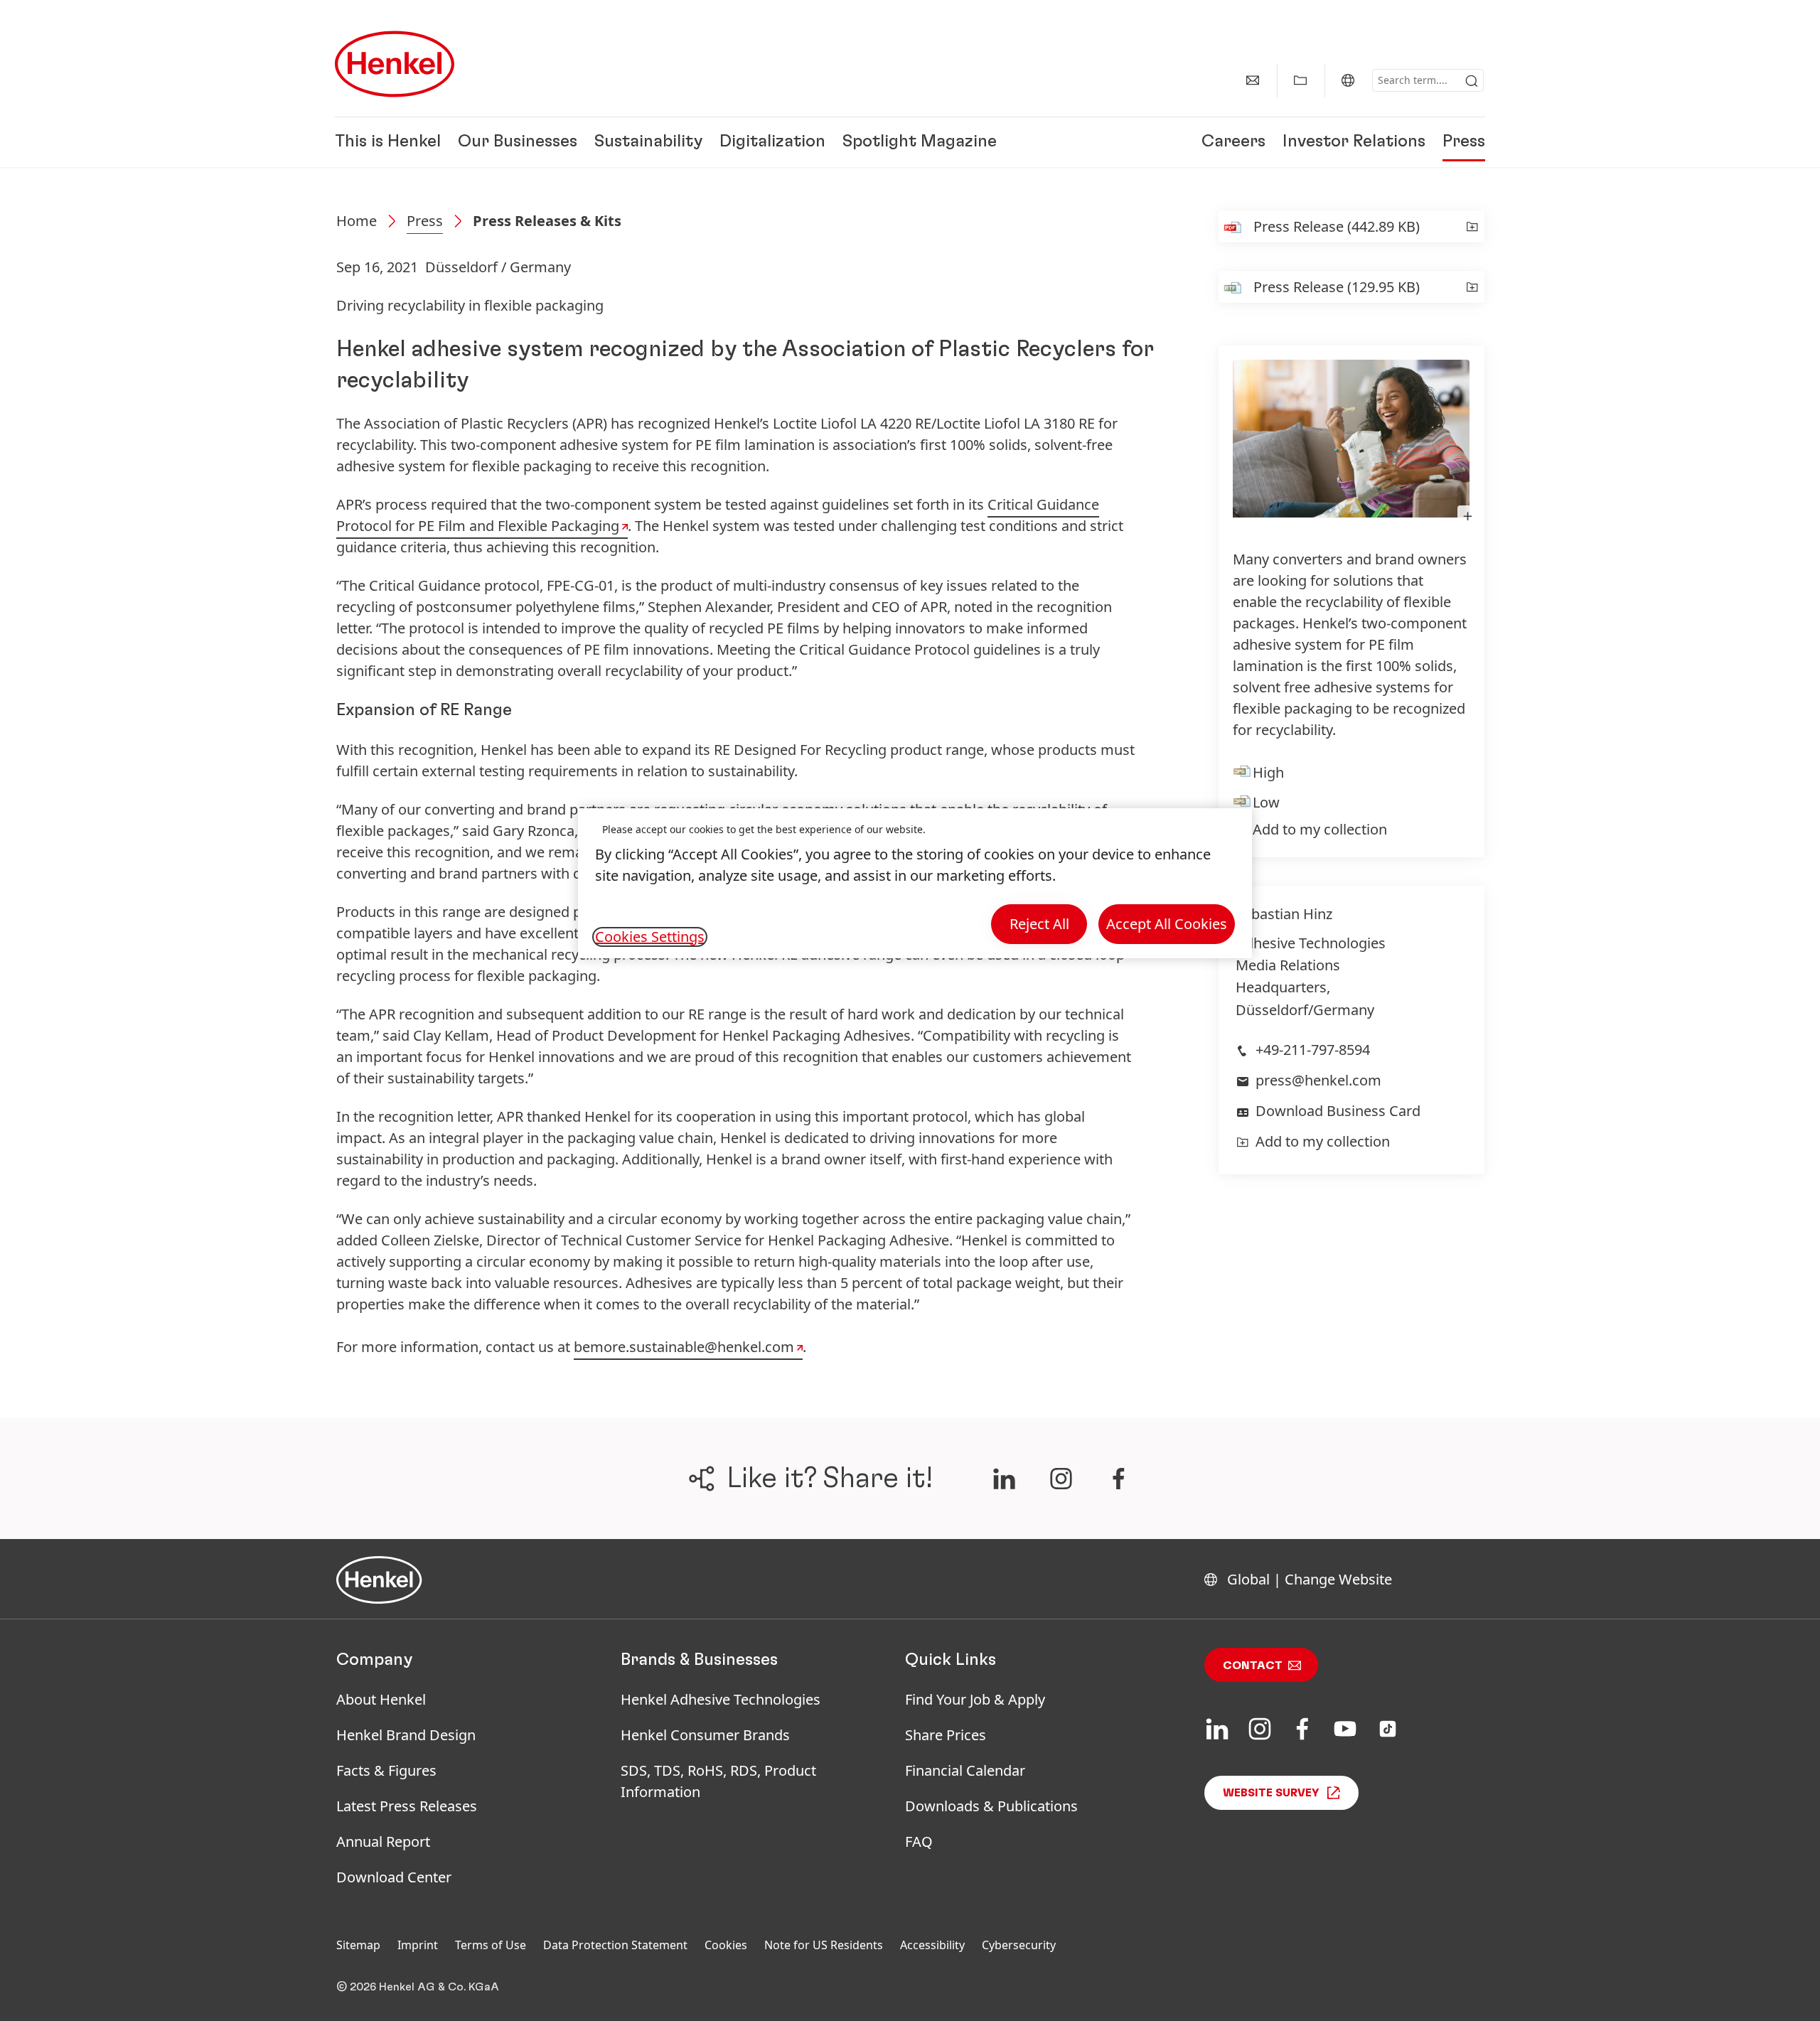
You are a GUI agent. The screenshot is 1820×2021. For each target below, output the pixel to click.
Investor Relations (1354, 142)
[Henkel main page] (395, 64)
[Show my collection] (1300, 80)
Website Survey (1271, 1793)
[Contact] (1253, 80)
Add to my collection (1320, 829)
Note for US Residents (824, 1945)
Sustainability (648, 142)
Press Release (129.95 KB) (1337, 287)
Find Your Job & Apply (975, 1699)
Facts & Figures (386, 1770)
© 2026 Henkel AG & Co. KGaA (418, 1987)
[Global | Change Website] (1348, 80)
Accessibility (932, 1945)
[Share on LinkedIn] (1004, 1479)
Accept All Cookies (1167, 924)
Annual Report (383, 1842)
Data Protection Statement (615, 1945)
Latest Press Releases (407, 1806)
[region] (915, 883)
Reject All (1039, 924)
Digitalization (772, 142)
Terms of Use (491, 1945)
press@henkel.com (1318, 1080)
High (1268, 772)
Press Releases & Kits (547, 221)
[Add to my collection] (1472, 226)
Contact (1253, 1666)
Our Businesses (518, 142)
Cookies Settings (650, 937)
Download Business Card (1338, 1111)
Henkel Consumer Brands (705, 1735)
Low (1266, 802)
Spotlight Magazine (920, 142)
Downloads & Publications (991, 1806)
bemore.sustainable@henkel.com (684, 1347)
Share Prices (946, 1735)
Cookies (726, 1945)
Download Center (394, 1877)
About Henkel (381, 1699)
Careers (1233, 142)
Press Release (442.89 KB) (1337, 226)
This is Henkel (388, 142)
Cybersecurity (1019, 1945)
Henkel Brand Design (406, 1735)
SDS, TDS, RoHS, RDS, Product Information (718, 1781)
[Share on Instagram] (1061, 1479)
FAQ (919, 1842)
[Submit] (1472, 81)
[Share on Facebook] (1119, 1479)
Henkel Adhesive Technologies (721, 1699)
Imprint (418, 1945)
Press (1464, 142)
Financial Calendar (965, 1770)
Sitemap (358, 1945)
